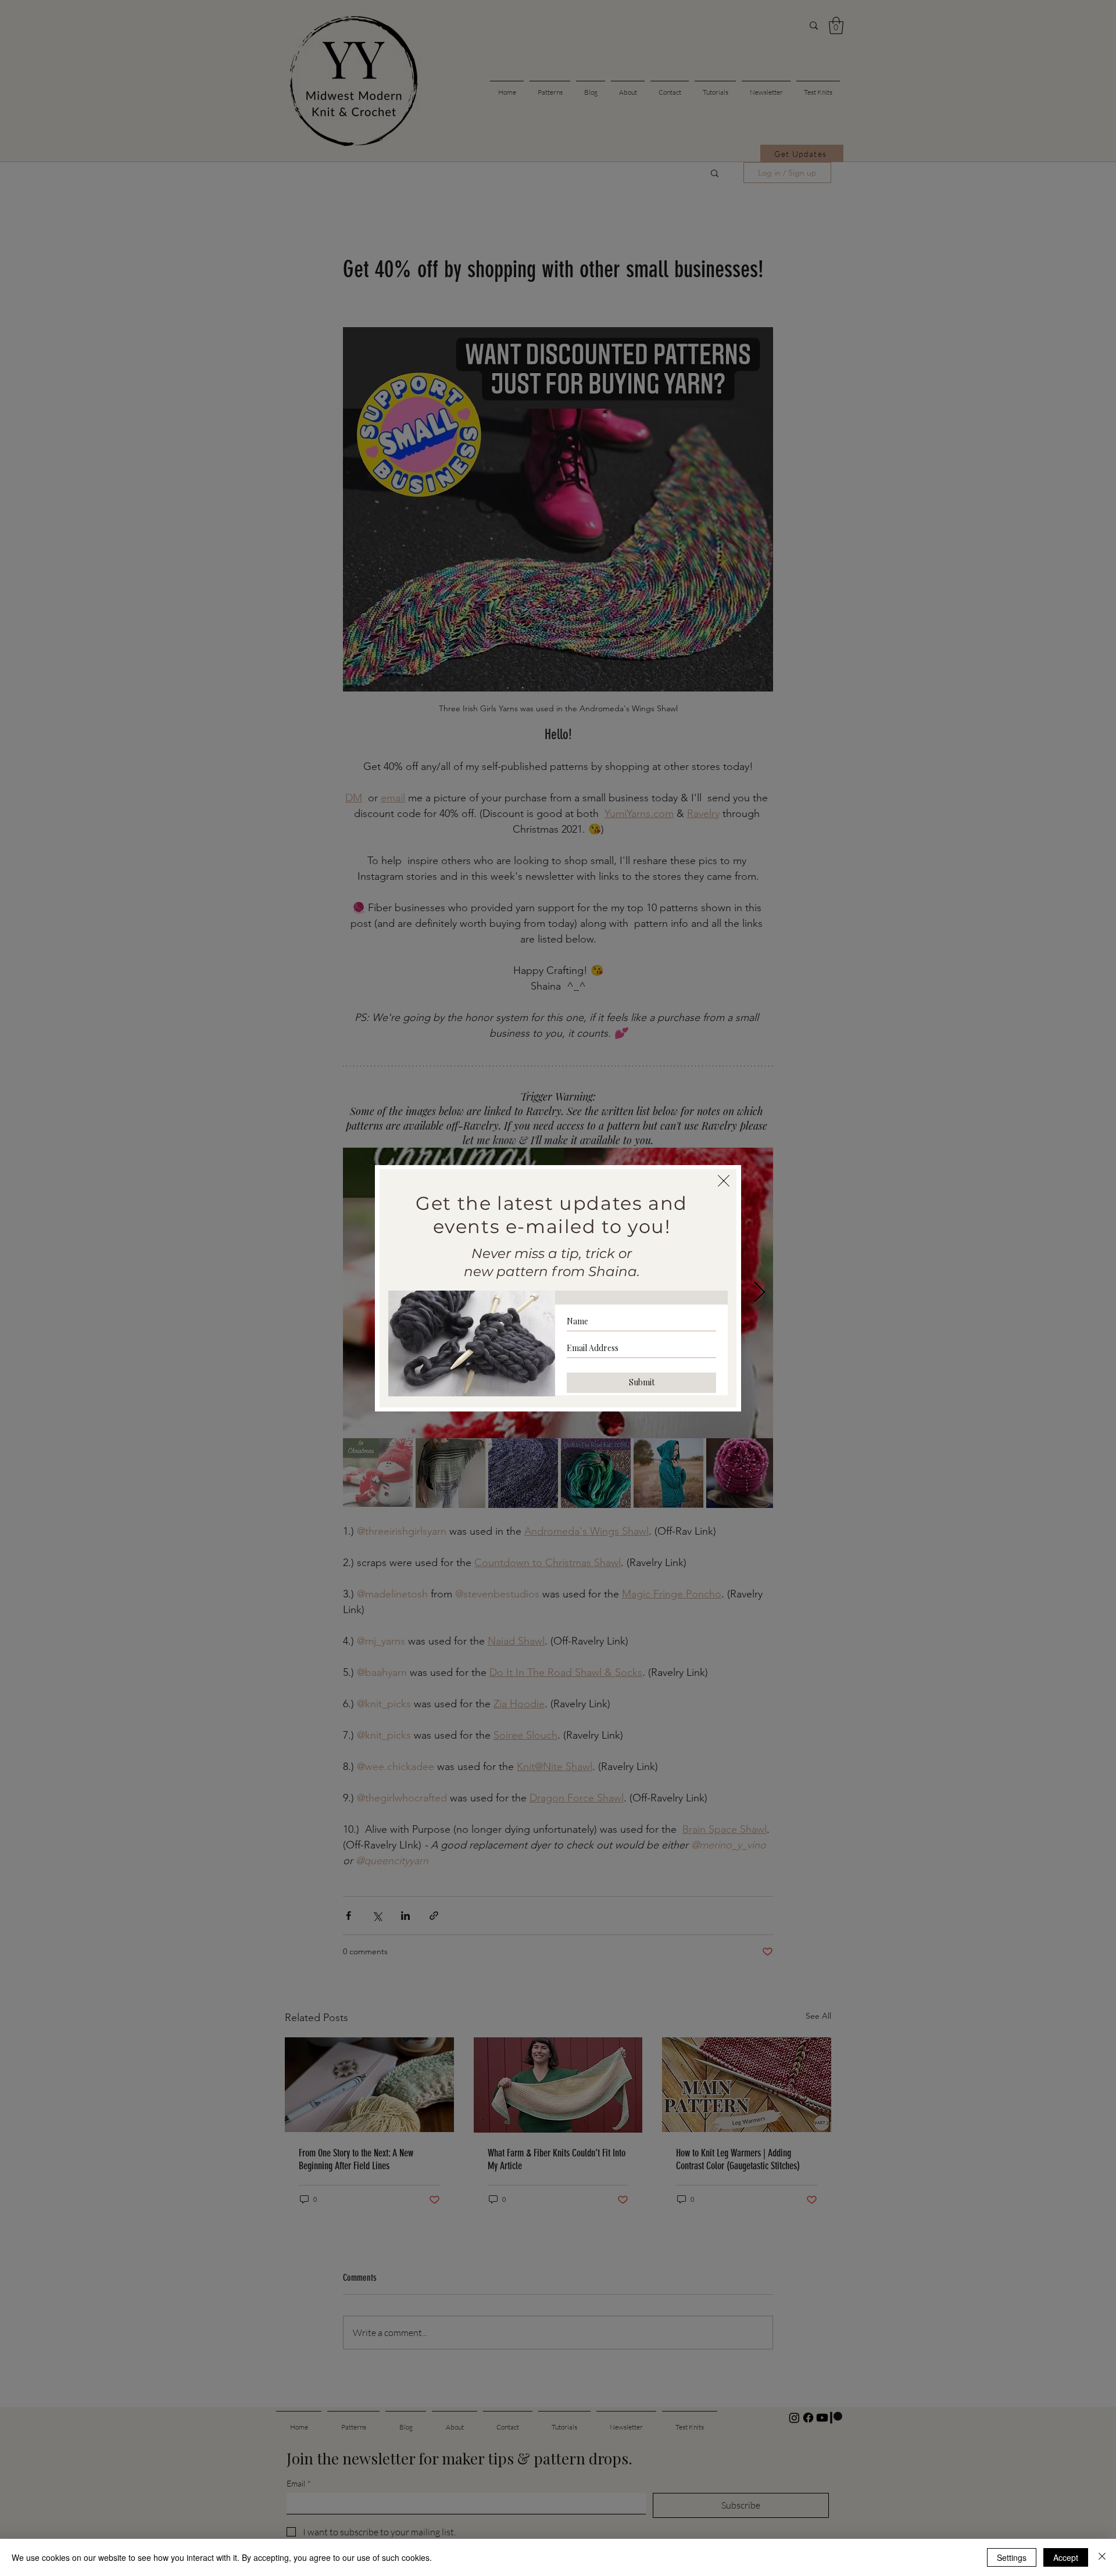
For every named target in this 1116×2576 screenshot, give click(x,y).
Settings (1012, 2557)
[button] (724, 1181)
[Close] (1102, 2557)
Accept (1066, 2557)
